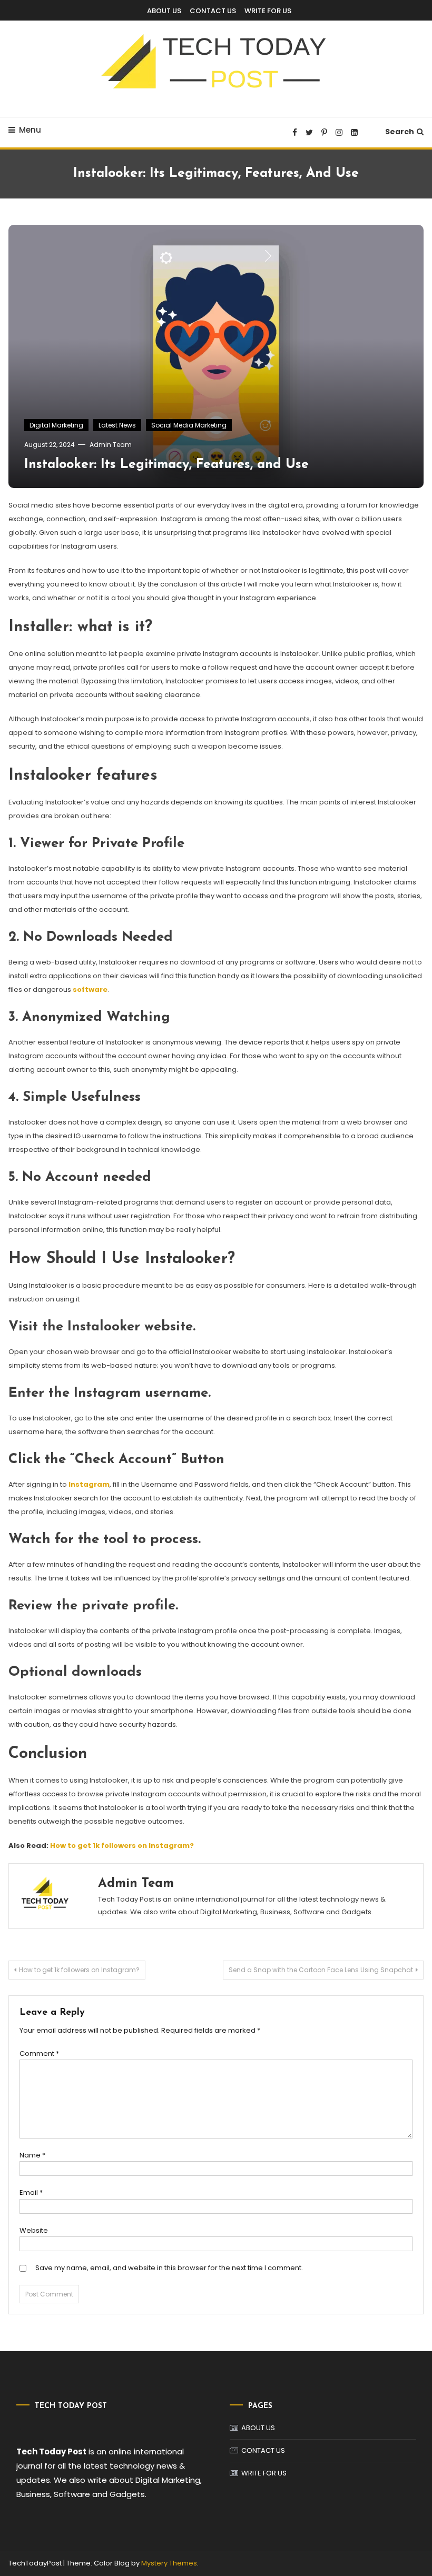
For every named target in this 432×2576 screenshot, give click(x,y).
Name (32, 2155)
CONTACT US (213, 11)
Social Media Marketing (189, 425)
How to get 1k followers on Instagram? (122, 1846)
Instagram (89, 1484)
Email (31, 2192)
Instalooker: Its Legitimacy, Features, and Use (166, 465)
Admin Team (111, 445)
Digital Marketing (56, 425)
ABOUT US (164, 11)
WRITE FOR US (268, 11)
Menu (30, 130)
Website (34, 2230)
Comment (39, 2053)
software (90, 989)
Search (400, 132)
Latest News (117, 425)
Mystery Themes (169, 2563)
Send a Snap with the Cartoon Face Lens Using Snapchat (321, 1970)
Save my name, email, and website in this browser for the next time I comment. (169, 2268)
